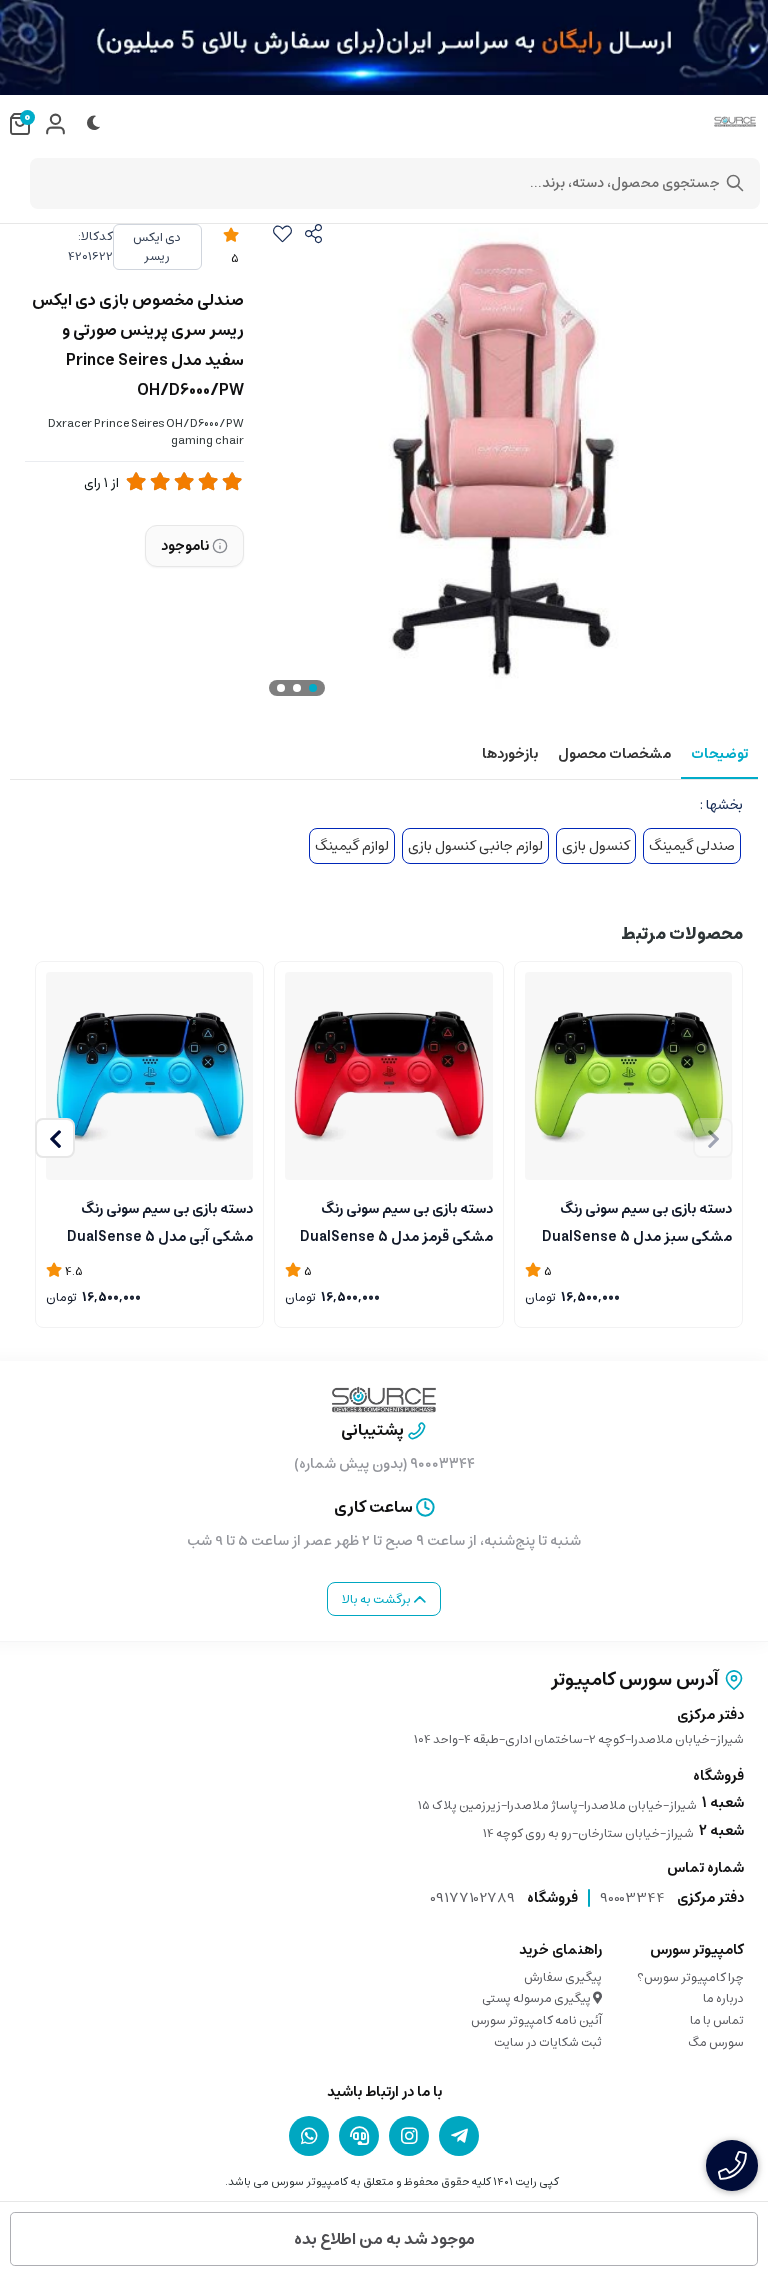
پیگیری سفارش (563, 1977)
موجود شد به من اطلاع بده (384, 2239)
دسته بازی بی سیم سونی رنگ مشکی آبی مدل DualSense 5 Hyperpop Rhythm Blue (160, 1221)
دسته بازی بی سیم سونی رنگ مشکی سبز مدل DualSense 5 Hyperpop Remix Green (637, 1221)
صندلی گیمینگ (692, 846)
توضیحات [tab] (719, 754)
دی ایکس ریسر (157, 247)
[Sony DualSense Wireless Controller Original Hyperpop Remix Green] (628, 1075)
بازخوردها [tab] (510, 754)
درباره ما (723, 1998)
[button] (55, 1138)
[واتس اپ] (309, 2136)
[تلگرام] (459, 2136)
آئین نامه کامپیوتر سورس (536, 2020)
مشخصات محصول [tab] (614, 754)
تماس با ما (717, 2020)
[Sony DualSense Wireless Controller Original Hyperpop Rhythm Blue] (149, 1075)
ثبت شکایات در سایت (548, 2042)
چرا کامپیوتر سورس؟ (690, 1977)
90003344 (632, 1898)
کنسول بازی (596, 846)
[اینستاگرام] (409, 2136)
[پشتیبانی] (359, 2136)
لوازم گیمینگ (352, 846)
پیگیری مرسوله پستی (537, 1998)
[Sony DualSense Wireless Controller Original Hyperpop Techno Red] (388, 1075)
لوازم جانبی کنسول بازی (475, 846)
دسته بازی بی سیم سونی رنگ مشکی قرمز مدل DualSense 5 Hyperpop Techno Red (396, 1221)
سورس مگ (716, 2042)
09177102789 (472, 1898)
